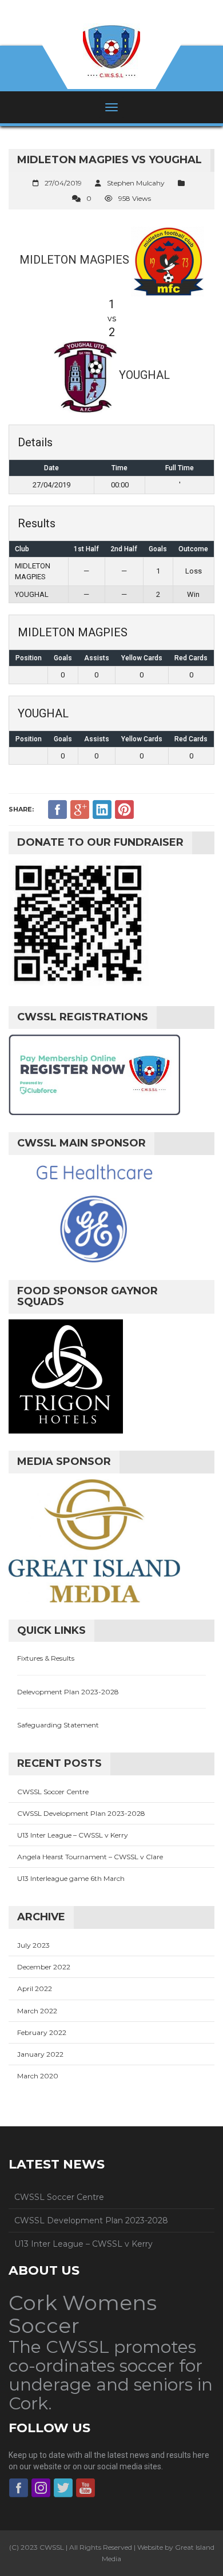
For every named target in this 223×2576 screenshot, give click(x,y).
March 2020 (38, 2076)
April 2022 (35, 1988)
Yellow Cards (142, 658)
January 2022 (40, 2054)
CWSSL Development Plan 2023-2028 (81, 1813)
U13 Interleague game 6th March (71, 1878)
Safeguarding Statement (58, 1725)
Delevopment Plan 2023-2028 (68, 1692)
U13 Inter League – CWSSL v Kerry (73, 1835)
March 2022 (37, 2011)
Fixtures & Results (46, 1658)
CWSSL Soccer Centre (53, 1792)
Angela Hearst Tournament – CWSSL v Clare (90, 1857)
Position (29, 658)
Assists (97, 658)
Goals (63, 658)
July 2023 (33, 1945)
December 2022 (44, 1967)
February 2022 (42, 2032)
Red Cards (191, 658)
